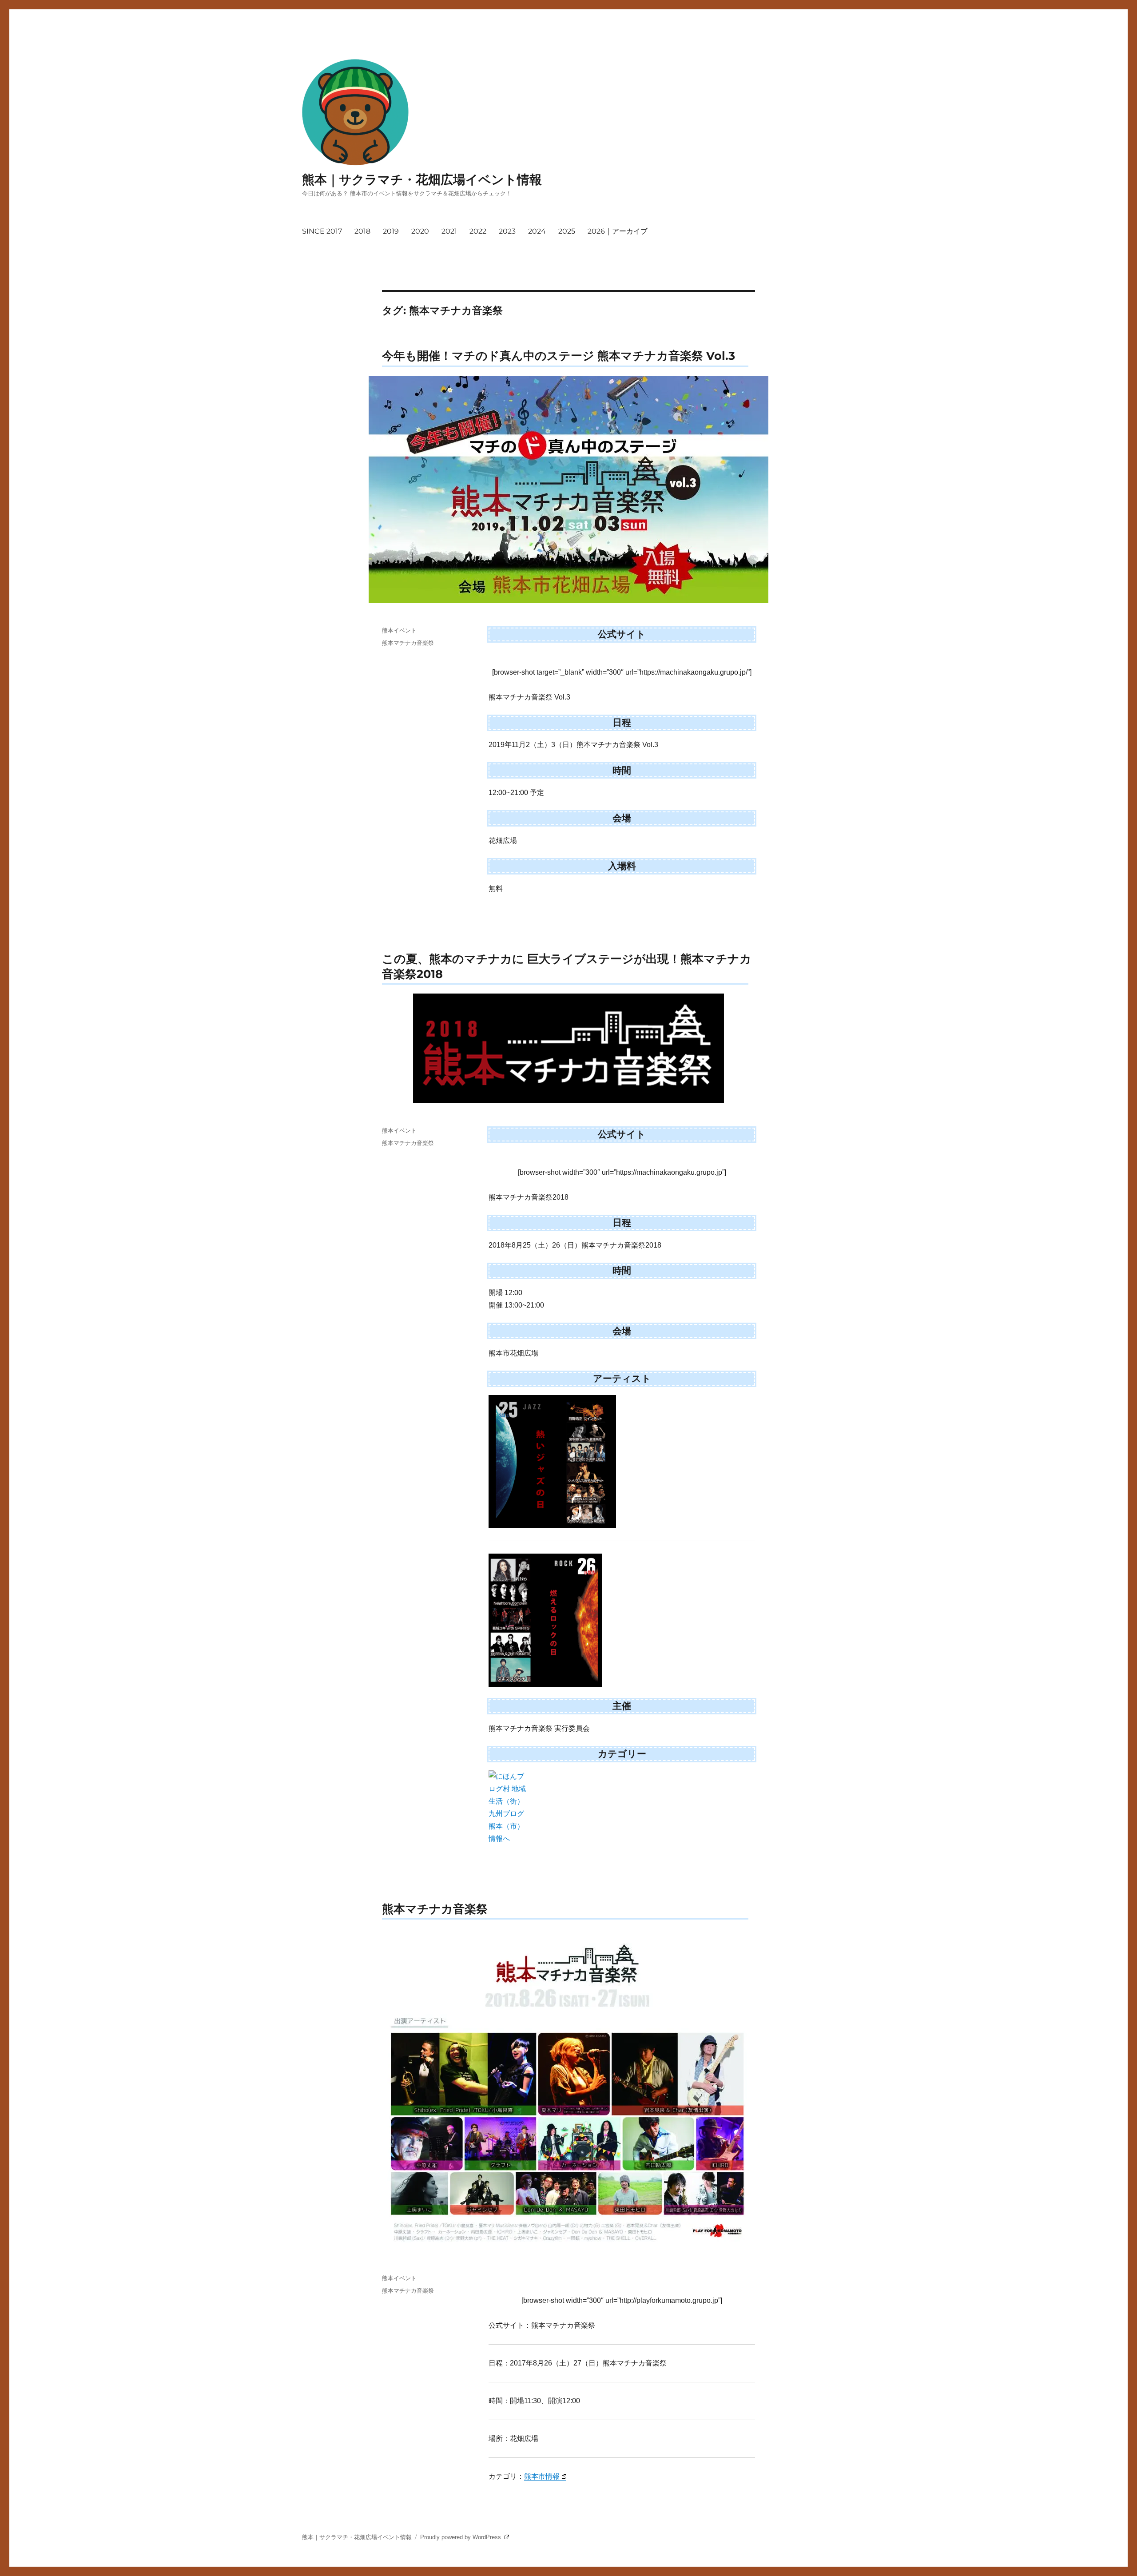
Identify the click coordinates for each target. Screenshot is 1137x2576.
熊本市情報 (542, 2476)
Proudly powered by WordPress (461, 2537)
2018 (362, 231)
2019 (391, 231)
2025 (567, 231)
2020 (420, 231)
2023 (507, 231)
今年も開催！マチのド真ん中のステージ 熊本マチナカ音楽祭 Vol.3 (559, 356)
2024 (537, 231)
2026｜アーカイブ (618, 231)
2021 (449, 231)
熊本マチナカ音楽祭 (408, 643)
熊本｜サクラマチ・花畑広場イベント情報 (422, 179)
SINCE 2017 (322, 231)
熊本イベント (399, 630)
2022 (478, 231)
